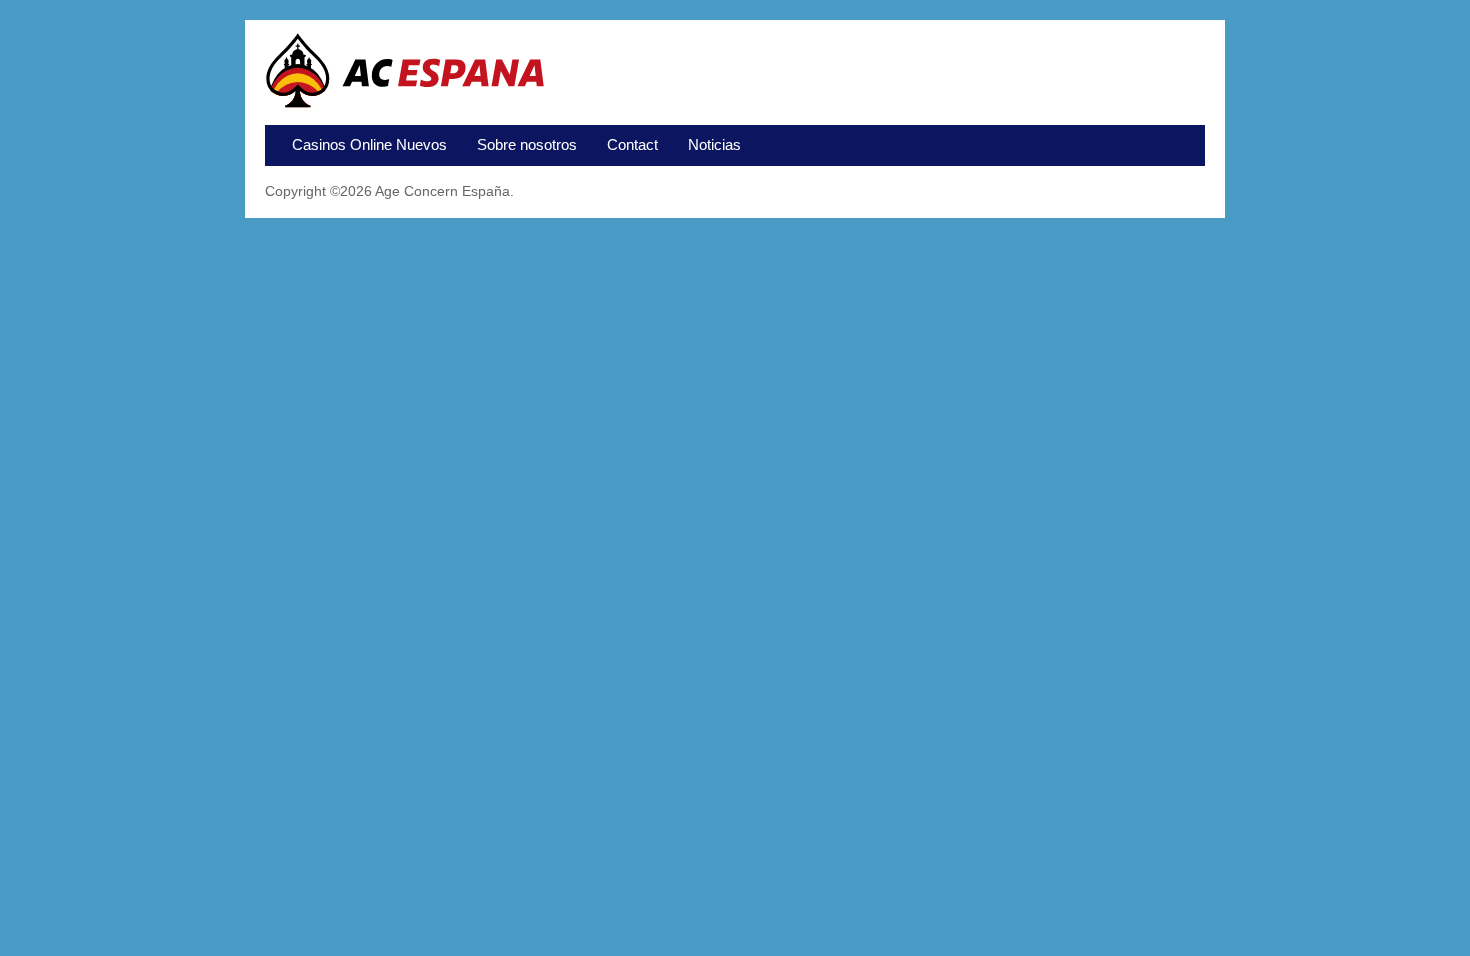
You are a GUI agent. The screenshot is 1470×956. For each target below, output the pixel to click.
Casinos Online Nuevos (369, 144)
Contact (632, 144)
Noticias (714, 144)
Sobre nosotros (527, 144)
